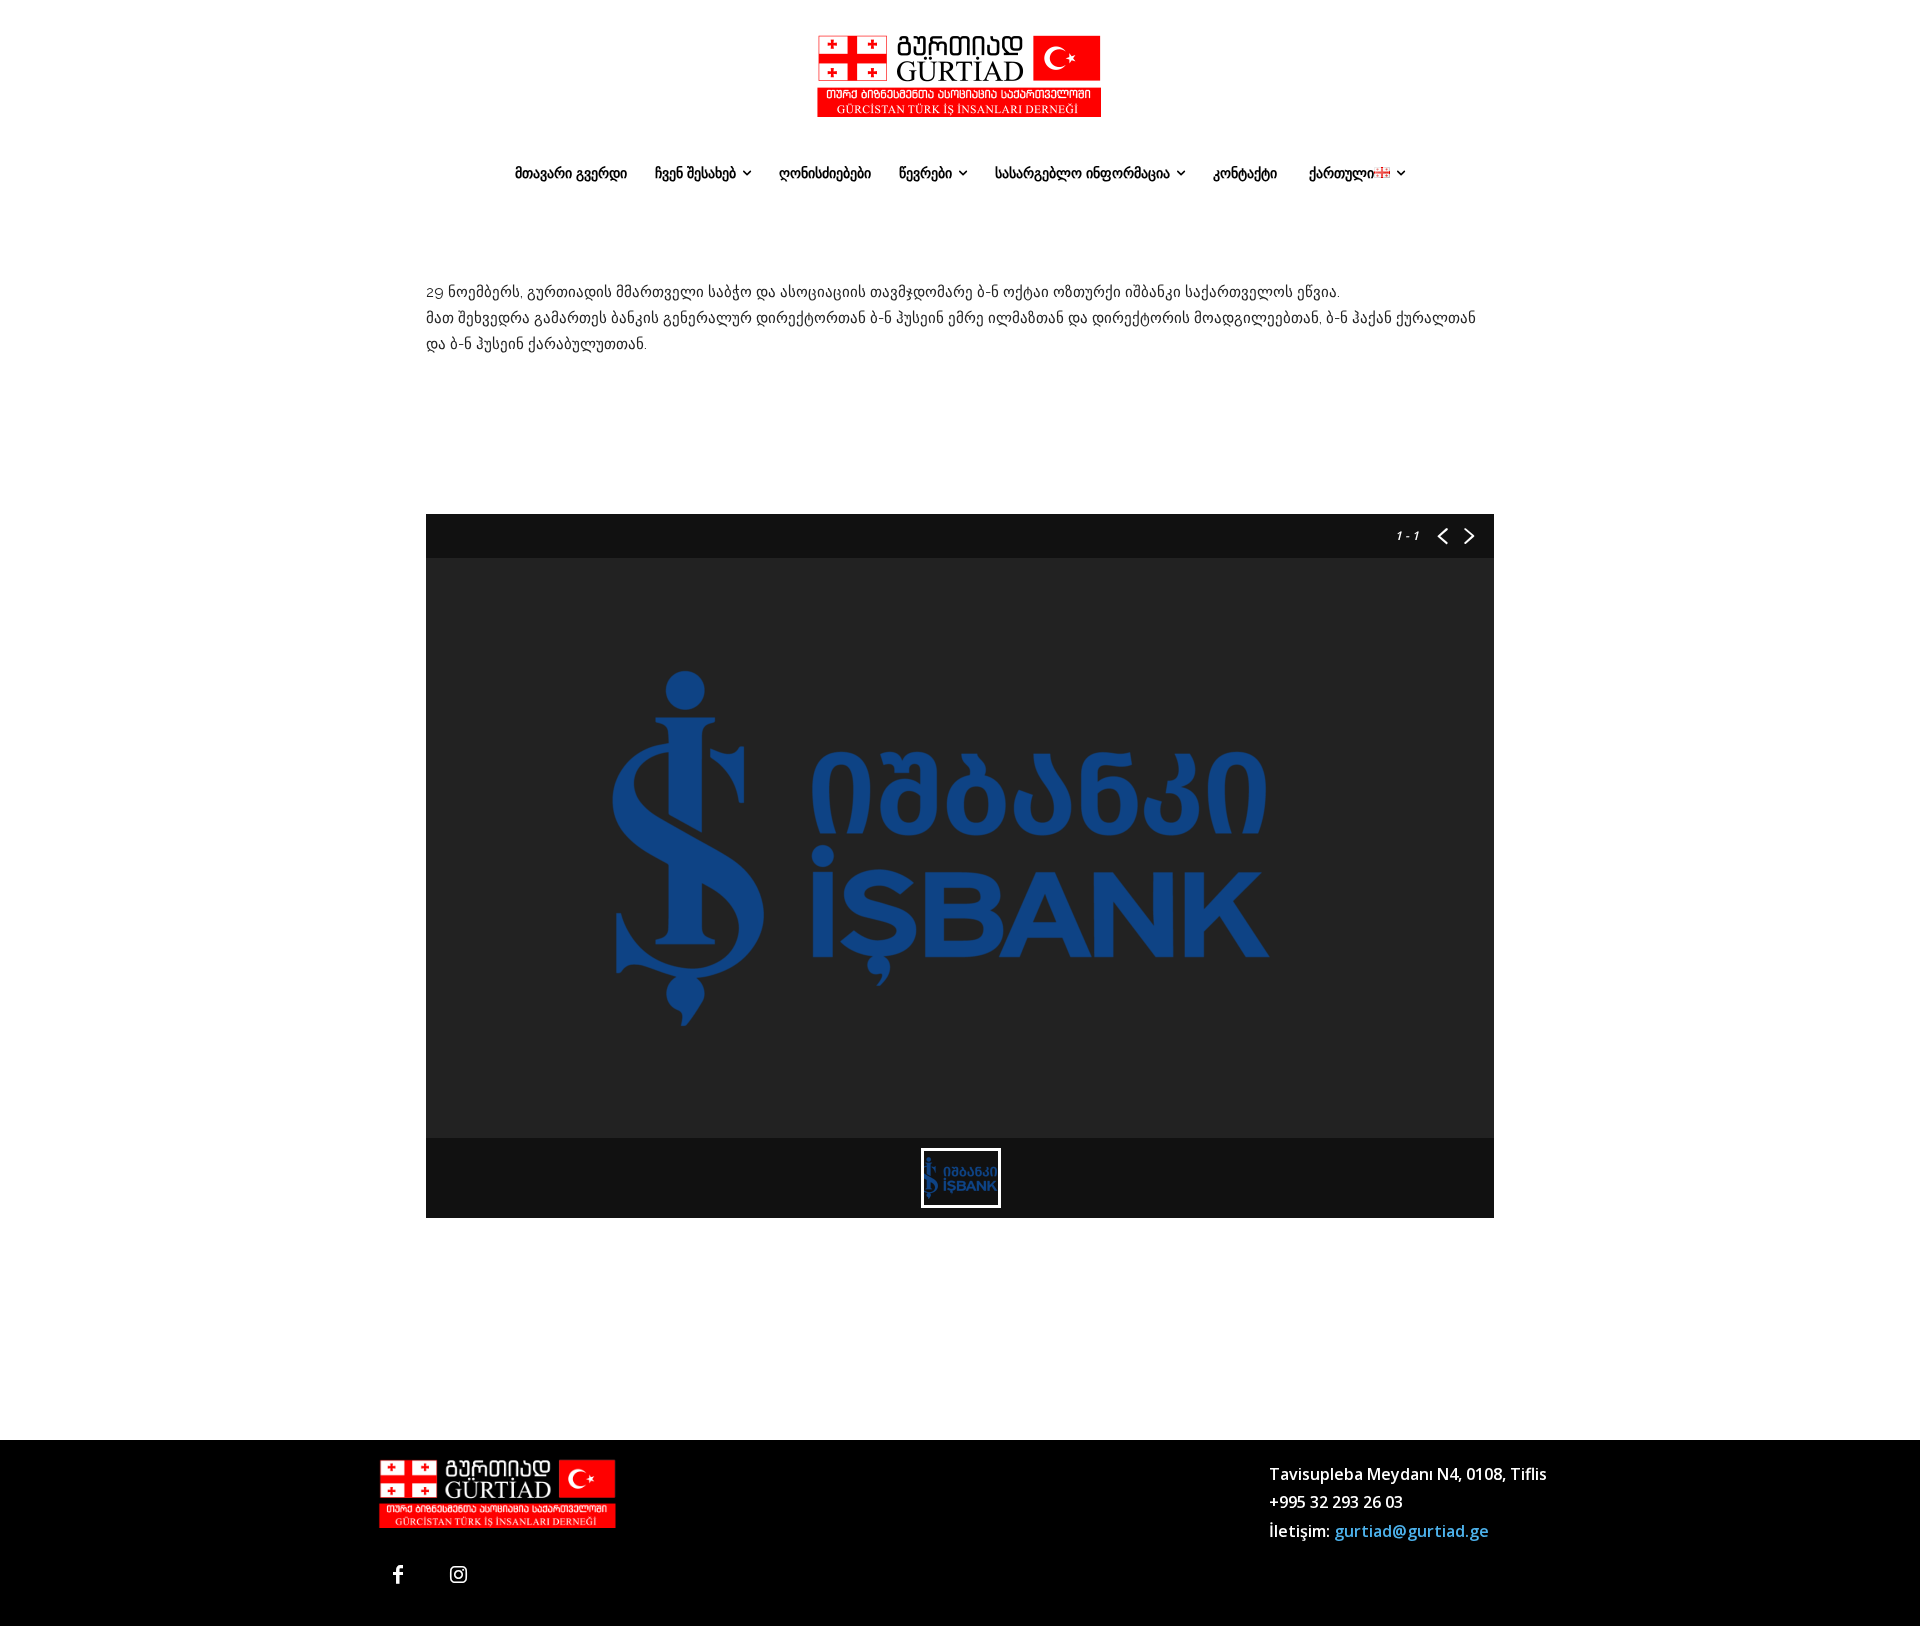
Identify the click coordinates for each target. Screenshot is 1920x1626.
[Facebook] (398, 1576)
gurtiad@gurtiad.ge (1411, 1531)
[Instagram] (458, 1576)
